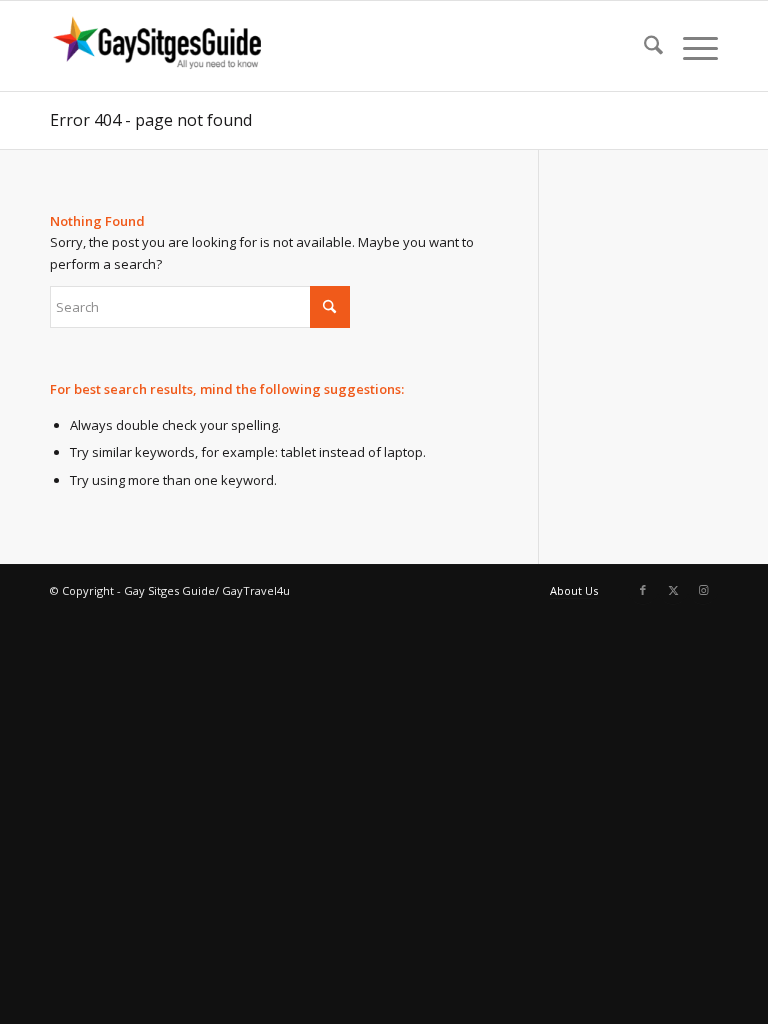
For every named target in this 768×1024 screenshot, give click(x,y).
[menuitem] (643, 46)
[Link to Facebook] (643, 590)
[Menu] (690, 46)
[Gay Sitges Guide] (160, 46)
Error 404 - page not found (151, 120)
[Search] (643, 46)
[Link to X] (673, 590)
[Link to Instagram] (703, 590)
